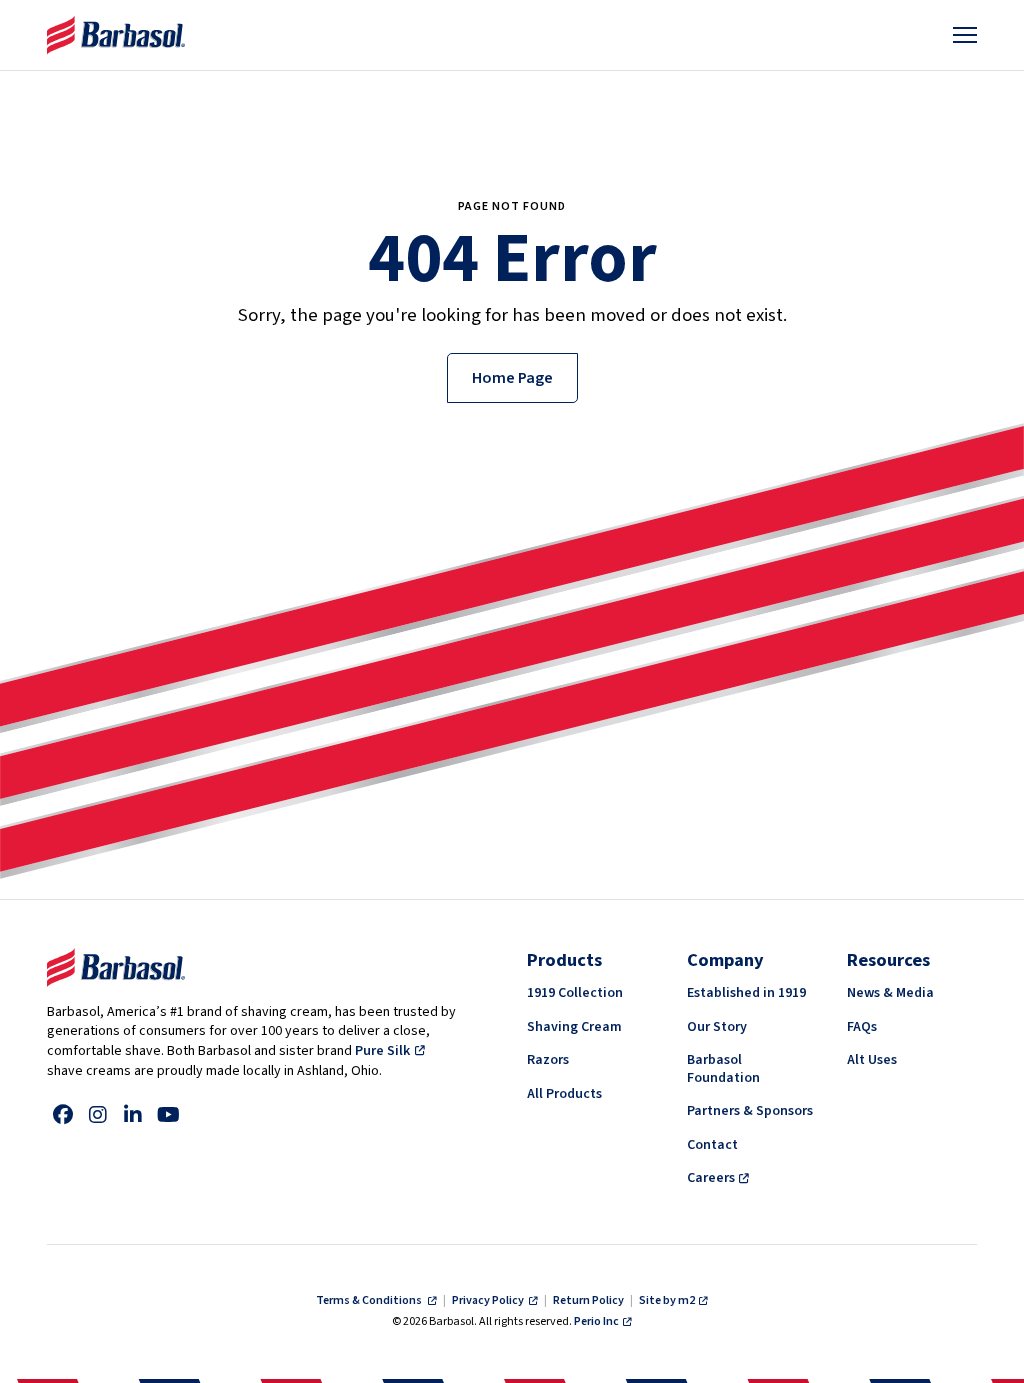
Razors (548, 1060)
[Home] (116, 35)
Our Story (717, 1027)
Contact (712, 1145)
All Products (564, 1094)
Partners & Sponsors (750, 1111)
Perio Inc (596, 1321)
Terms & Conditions (370, 1300)
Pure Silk (382, 1051)
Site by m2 (667, 1300)
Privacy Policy (489, 1300)
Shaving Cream (574, 1027)
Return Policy (588, 1300)
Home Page (512, 378)
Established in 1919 (746, 993)
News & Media (890, 993)
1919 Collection (575, 993)
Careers (711, 1178)
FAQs (862, 1027)
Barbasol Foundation (723, 1069)
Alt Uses (872, 1060)
